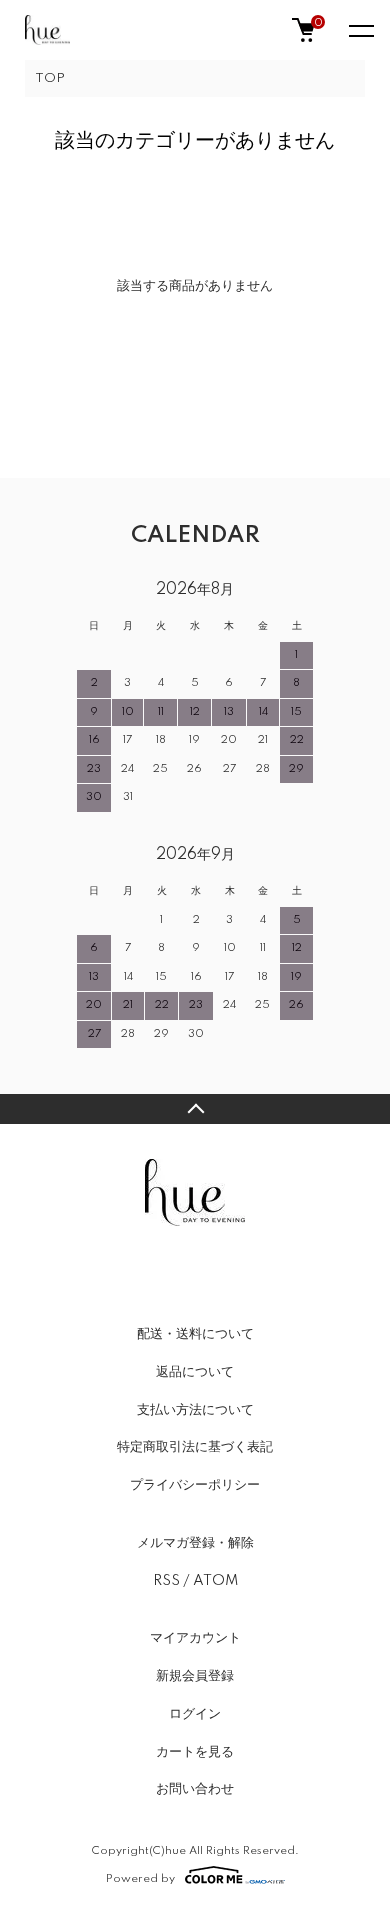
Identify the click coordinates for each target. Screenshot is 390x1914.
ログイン (195, 1714)
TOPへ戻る (195, 1109)
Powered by (140, 1878)
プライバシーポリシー (195, 1485)
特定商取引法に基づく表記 (195, 1447)
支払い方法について (195, 1410)
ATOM (215, 1581)
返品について (195, 1372)
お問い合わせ (195, 1789)
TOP (50, 78)
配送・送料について (195, 1334)
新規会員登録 (195, 1676)
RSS (166, 1581)
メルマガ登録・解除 (195, 1543)
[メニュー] (360, 30)
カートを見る (195, 1752)
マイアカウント (195, 1638)
